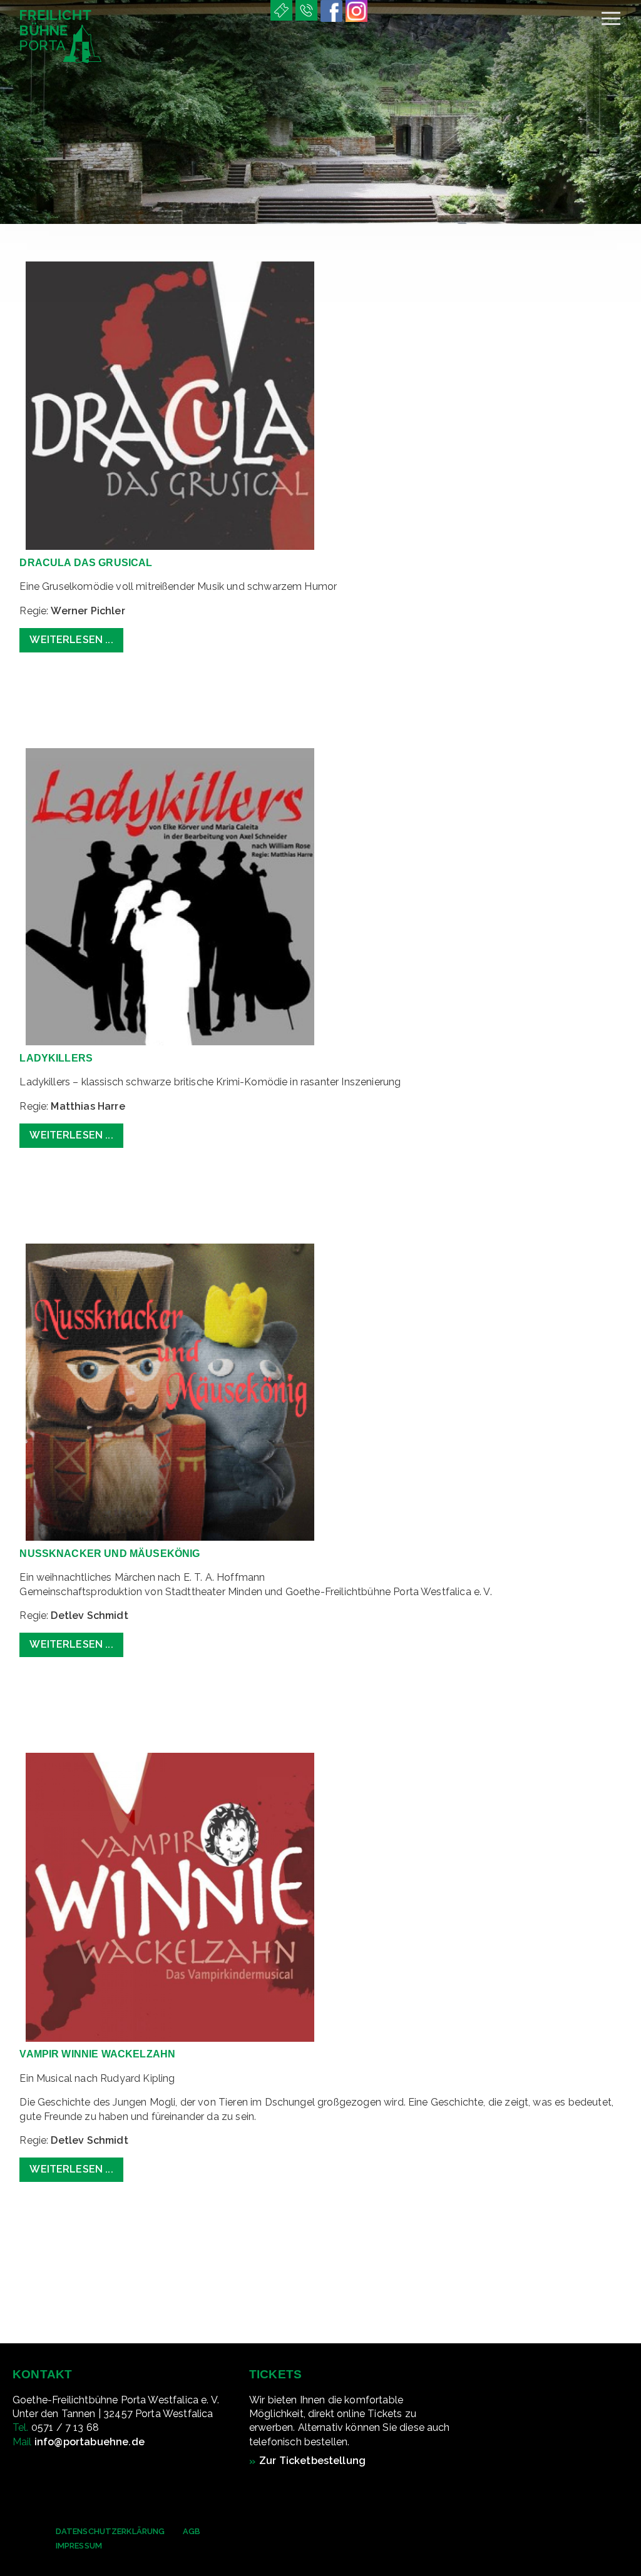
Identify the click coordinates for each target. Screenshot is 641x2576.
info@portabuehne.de (90, 2442)
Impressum (79, 2546)
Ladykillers (56, 1058)
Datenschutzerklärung (110, 2531)
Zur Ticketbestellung (312, 2461)
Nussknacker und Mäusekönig (110, 1554)
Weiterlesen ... (71, 640)
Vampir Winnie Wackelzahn (97, 2054)
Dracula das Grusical (86, 563)
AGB (192, 2531)
